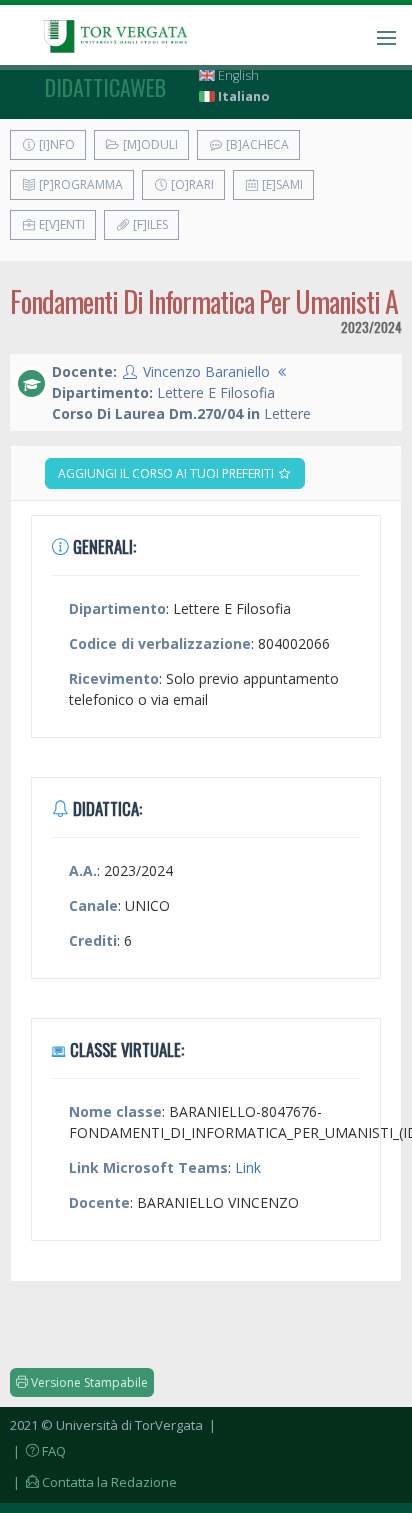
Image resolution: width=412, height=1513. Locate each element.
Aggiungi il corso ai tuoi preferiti (167, 473)
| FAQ (38, 1451)
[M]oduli (149, 144)
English (237, 75)
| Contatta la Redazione (93, 1482)
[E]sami (281, 184)
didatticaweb (105, 87)
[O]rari (191, 184)
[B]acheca (256, 144)
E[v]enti (60, 224)
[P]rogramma (79, 184)
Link (248, 1167)
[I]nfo (55, 144)
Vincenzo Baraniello (206, 371)
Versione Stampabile (88, 1382)
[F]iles (149, 224)
